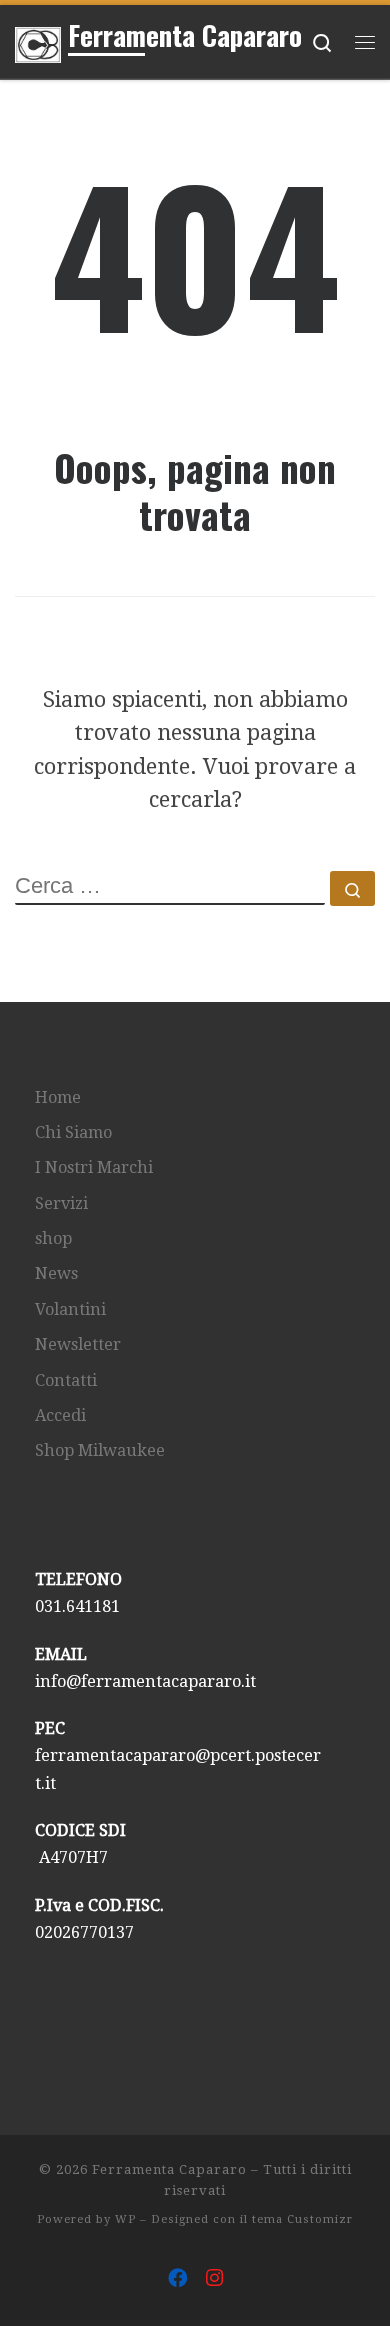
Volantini (70, 1309)
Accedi (60, 1415)
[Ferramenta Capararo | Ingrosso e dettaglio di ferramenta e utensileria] (38, 41)
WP (125, 2219)
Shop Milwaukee (100, 1450)
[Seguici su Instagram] (214, 2279)
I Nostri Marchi (94, 1167)
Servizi (61, 1203)
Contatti (66, 1380)
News (56, 1273)
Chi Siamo (73, 1132)
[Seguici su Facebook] (178, 2279)
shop (53, 1238)
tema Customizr (302, 2219)
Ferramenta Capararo (169, 2169)
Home (58, 1097)
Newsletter (78, 1344)
